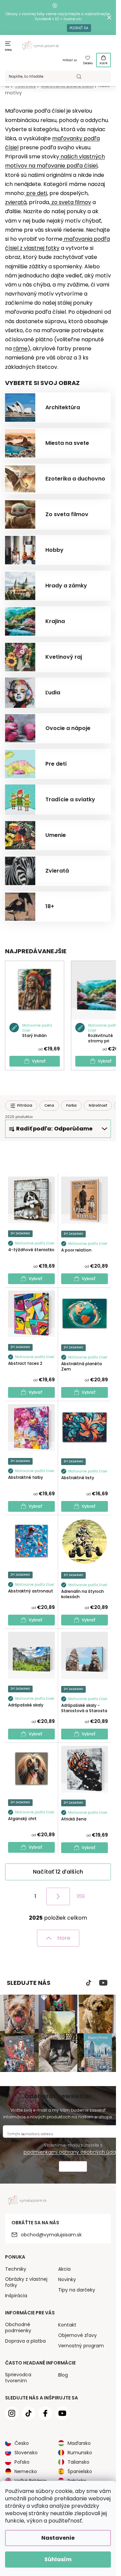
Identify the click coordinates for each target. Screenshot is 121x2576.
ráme (20, 349)
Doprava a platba (25, 2341)
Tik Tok (89, 1983)
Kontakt (67, 2325)
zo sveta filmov (71, 202)
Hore (64, 1938)
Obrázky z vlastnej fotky (26, 2282)
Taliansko (78, 2462)
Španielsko (80, 2471)
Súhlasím (58, 2559)
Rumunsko (80, 2453)
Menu (9, 50)
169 (81, 1896)
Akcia (64, 2269)
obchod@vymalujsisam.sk (51, 2235)
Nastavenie (58, 2538)
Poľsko (22, 2462)
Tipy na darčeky (77, 2290)
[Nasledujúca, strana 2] (58, 1896)
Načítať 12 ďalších (58, 1872)
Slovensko (26, 2453)
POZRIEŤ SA (79, 28)
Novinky (67, 2279)
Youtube (103, 1983)
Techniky (16, 2269)
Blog (63, 2375)
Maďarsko (79, 2443)
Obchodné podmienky (18, 2328)
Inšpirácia (16, 2296)
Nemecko (26, 2471)
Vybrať (39, 1061)
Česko (22, 2443)
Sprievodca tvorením (18, 2378)
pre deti (37, 193)
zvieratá (16, 202)
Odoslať (73, 2167)
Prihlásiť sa (70, 60)
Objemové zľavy (77, 2335)
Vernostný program (81, 2346)
